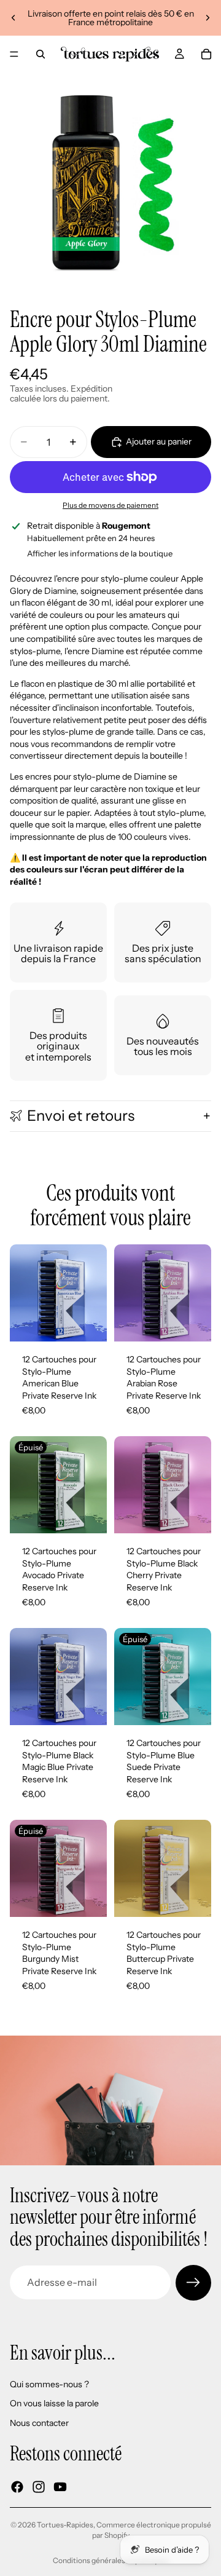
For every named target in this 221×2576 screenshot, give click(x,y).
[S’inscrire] (193, 2283)
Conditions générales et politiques (111, 2560)
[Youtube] (60, 2486)
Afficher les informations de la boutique (100, 553)
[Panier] (206, 54)
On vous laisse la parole (54, 2403)
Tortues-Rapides (65, 2525)
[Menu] (14, 54)
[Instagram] (39, 2486)
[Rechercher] (41, 54)
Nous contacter (39, 2423)
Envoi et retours (81, 1116)
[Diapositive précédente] (14, 18)
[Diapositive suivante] (207, 18)
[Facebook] (17, 2486)
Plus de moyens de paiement (110, 505)
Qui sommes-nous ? (49, 2384)
